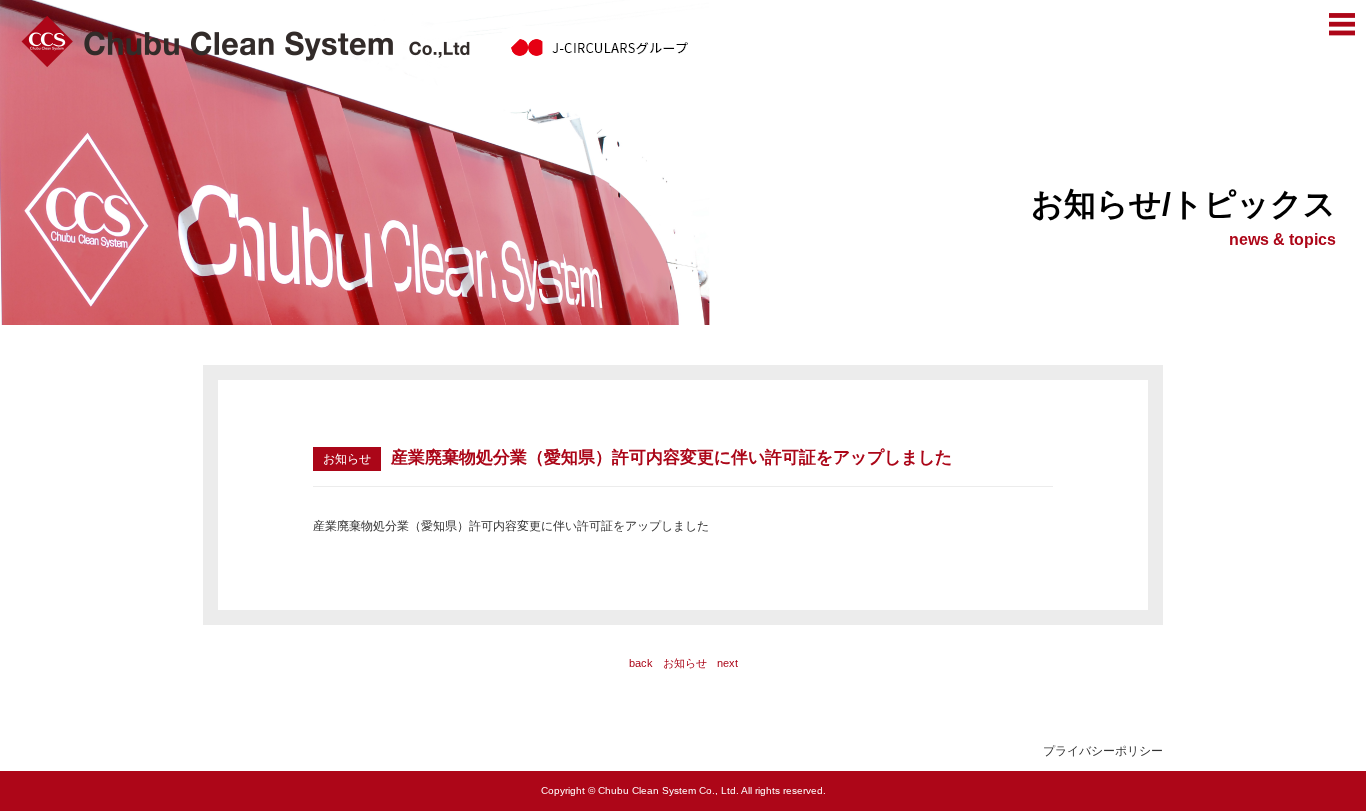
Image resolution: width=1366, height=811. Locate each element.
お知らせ (685, 663)
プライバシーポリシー (1103, 751)
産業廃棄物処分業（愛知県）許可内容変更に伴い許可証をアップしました (511, 526)
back (641, 663)
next (727, 663)
